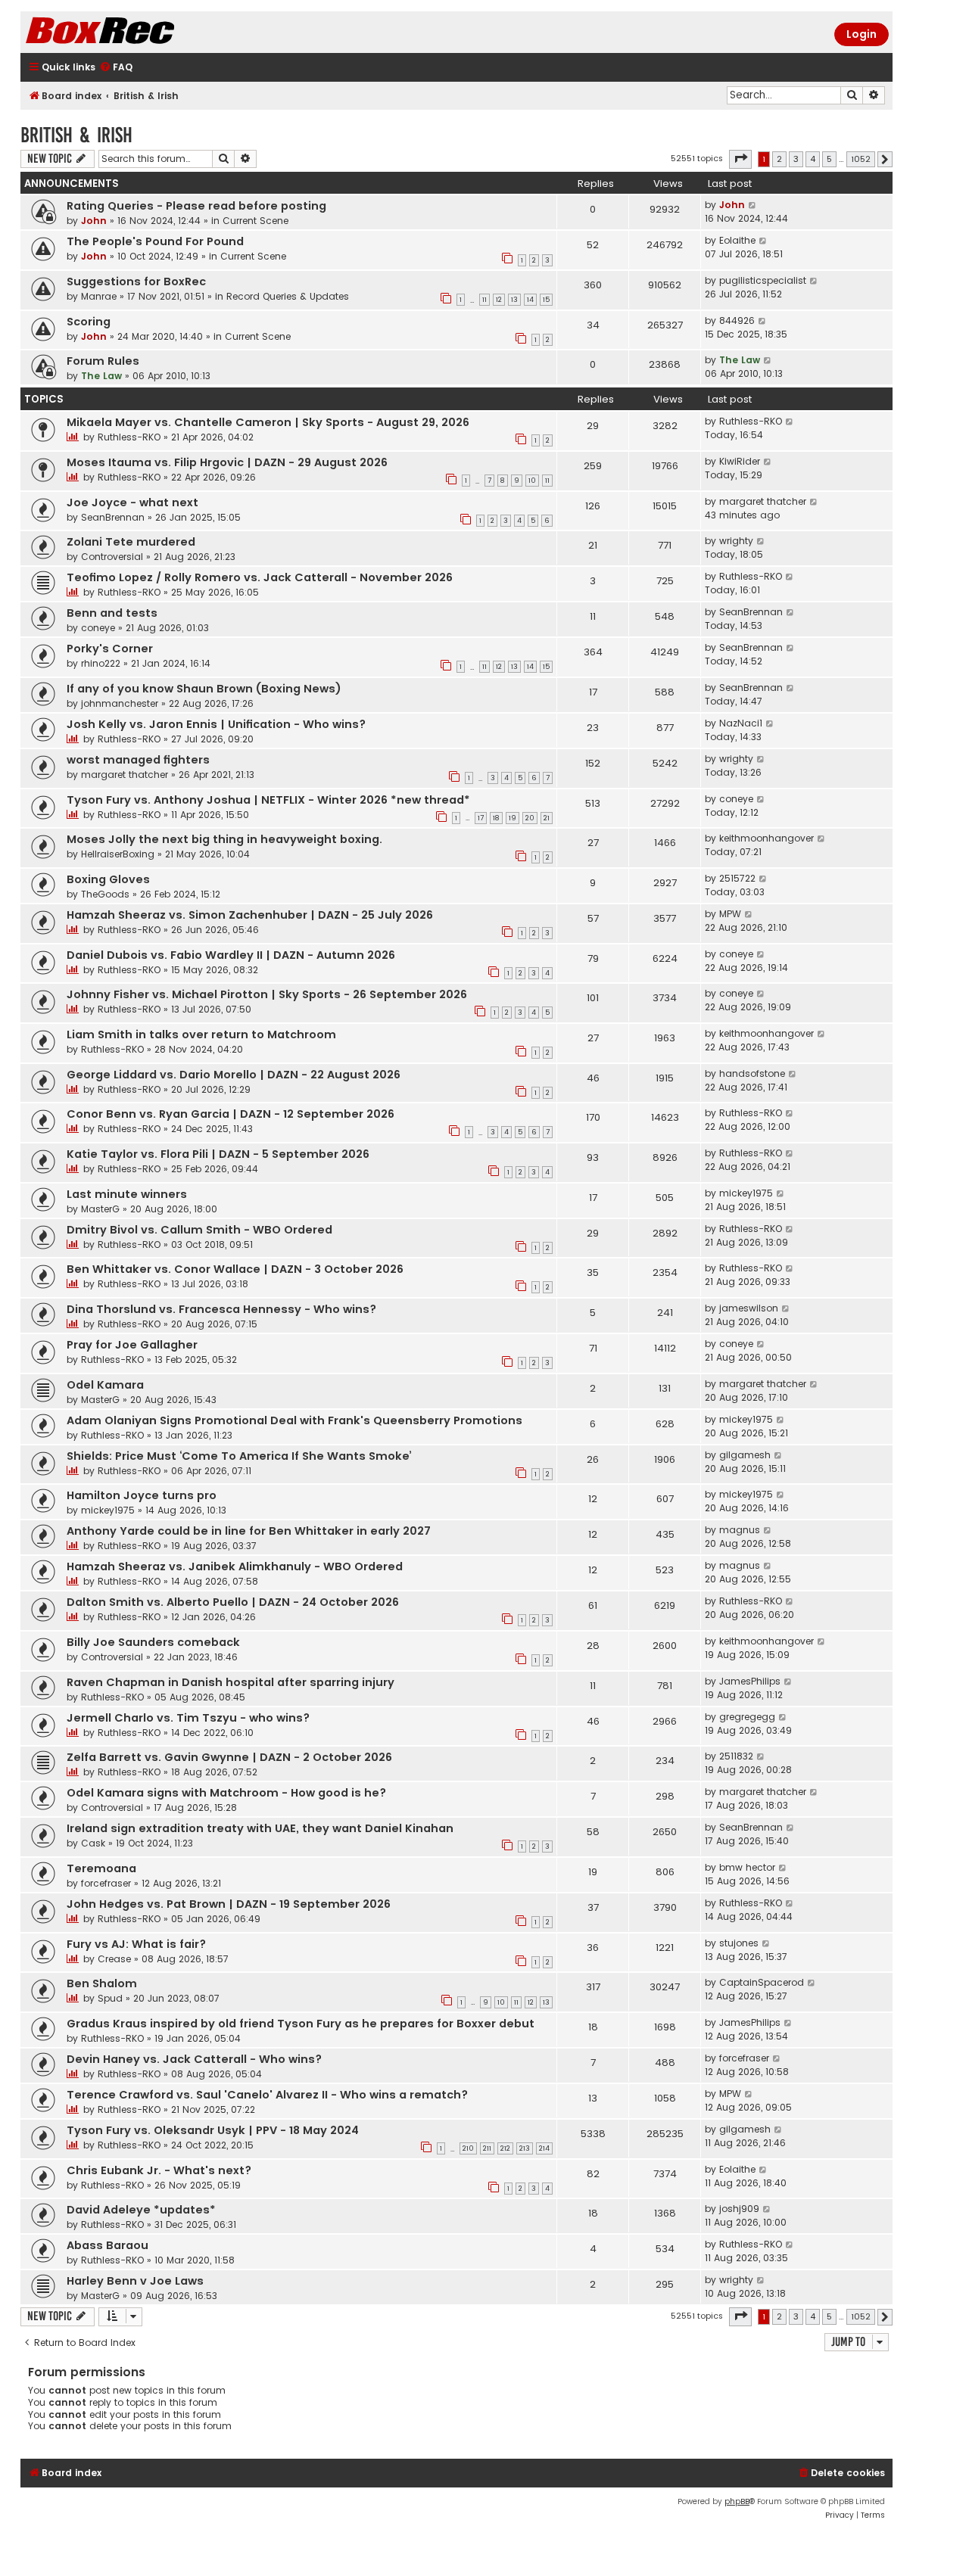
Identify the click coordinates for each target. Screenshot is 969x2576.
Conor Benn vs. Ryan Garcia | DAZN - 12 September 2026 (231, 1114)
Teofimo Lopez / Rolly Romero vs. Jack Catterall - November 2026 (260, 577)
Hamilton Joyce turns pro (142, 1495)
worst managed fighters (138, 760)
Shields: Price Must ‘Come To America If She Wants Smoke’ (239, 1456)
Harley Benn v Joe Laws (135, 2281)
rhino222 (101, 663)
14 (530, 300)
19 (513, 818)
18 (496, 818)
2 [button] (779, 159)
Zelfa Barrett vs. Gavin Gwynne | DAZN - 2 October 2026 (229, 1757)
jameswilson (749, 1308)
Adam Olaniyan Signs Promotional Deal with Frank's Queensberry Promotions (294, 1420)
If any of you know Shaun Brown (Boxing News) (204, 689)
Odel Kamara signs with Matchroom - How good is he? (226, 1793)
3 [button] (796, 159)
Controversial (112, 557)
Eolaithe (737, 240)
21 (547, 818)
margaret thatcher (763, 501)
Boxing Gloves (108, 879)
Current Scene (255, 221)
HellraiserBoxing (118, 854)
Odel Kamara (105, 1385)
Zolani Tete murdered (131, 542)
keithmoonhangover (766, 838)
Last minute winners (127, 1194)
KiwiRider (740, 461)
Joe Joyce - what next (132, 502)
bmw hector (747, 1867)
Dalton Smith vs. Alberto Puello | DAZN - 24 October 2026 (233, 1602)
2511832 (736, 1756)
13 (514, 300)
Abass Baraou (107, 2245)
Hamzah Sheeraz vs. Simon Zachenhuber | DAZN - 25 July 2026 (250, 915)
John (94, 221)
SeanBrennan (113, 517)
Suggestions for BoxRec (136, 282)
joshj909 (739, 2209)
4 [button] (813, 159)
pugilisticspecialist (763, 280)
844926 (737, 320)
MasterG (100, 1209)
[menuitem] (116, 68)
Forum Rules (103, 361)
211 (487, 2148)
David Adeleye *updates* (141, 2210)
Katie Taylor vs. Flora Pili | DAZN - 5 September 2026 (218, 1154)
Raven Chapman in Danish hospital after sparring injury (231, 1682)
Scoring (89, 322)
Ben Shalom (102, 1983)
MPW (730, 914)
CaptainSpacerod (762, 1982)
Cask (93, 1843)
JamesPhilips (750, 1681)
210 (468, 2148)
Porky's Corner (110, 649)
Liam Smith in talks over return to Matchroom (201, 1034)
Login (862, 34)
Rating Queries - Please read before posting (196, 206)
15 (546, 300)
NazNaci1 (741, 723)
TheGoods (105, 894)
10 (532, 481)
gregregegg (747, 1717)
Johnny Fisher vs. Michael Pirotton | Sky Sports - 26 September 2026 (267, 994)
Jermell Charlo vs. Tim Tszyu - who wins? (188, 1718)
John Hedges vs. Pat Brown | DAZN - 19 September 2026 (229, 1904)
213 (525, 2148)
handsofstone (752, 1073)
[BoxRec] (138, 32)
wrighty (736, 541)
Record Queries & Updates (288, 296)
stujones (739, 1943)
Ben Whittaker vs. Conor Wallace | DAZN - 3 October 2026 (235, 1269)
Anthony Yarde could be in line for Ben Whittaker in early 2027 (249, 1531)
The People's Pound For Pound (155, 241)
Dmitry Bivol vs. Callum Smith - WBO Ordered (199, 1230)
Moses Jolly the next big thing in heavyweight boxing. (224, 839)
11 (484, 300)
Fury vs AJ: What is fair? (136, 1944)
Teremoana (101, 1868)
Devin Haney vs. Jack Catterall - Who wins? (194, 2059)
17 (481, 818)
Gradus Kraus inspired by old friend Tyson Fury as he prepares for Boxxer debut (301, 2024)
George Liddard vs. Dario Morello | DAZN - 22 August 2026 (234, 1075)
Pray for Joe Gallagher (132, 1345)
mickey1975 (746, 1193)
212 (505, 2148)
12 (499, 300)
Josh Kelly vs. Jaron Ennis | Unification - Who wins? (216, 724)
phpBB (737, 2501)
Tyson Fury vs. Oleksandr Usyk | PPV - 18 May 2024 (213, 2130)
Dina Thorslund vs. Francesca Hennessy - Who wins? (221, 1309)
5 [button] (829, 159)
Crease (114, 1959)
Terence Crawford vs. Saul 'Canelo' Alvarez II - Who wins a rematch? (267, 2095)
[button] (740, 159)
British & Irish (76, 135)
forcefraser (106, 1883)
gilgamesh (745, 1455)
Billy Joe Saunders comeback (153, 1642)
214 (544, 2148)
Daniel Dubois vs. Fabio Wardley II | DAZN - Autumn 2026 (231, 955)
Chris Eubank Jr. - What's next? (159, 2170)
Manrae (99, 296)
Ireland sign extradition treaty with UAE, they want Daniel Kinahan (260, 1828)
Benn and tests (112, 613)
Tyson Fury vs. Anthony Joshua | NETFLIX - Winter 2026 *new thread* (268, 800)
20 (530, 818)
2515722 (737, 878)
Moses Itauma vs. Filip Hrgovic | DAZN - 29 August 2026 (227, 462)
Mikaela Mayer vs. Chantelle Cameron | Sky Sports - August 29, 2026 (268, 422)
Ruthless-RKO (129, 437)
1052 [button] (861, 159)
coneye (98, 628)
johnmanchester (120, 703)
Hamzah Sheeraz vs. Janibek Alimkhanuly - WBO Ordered (235, 1566)
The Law (101, 376)
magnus (740, 1530)
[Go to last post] (753, 205)
